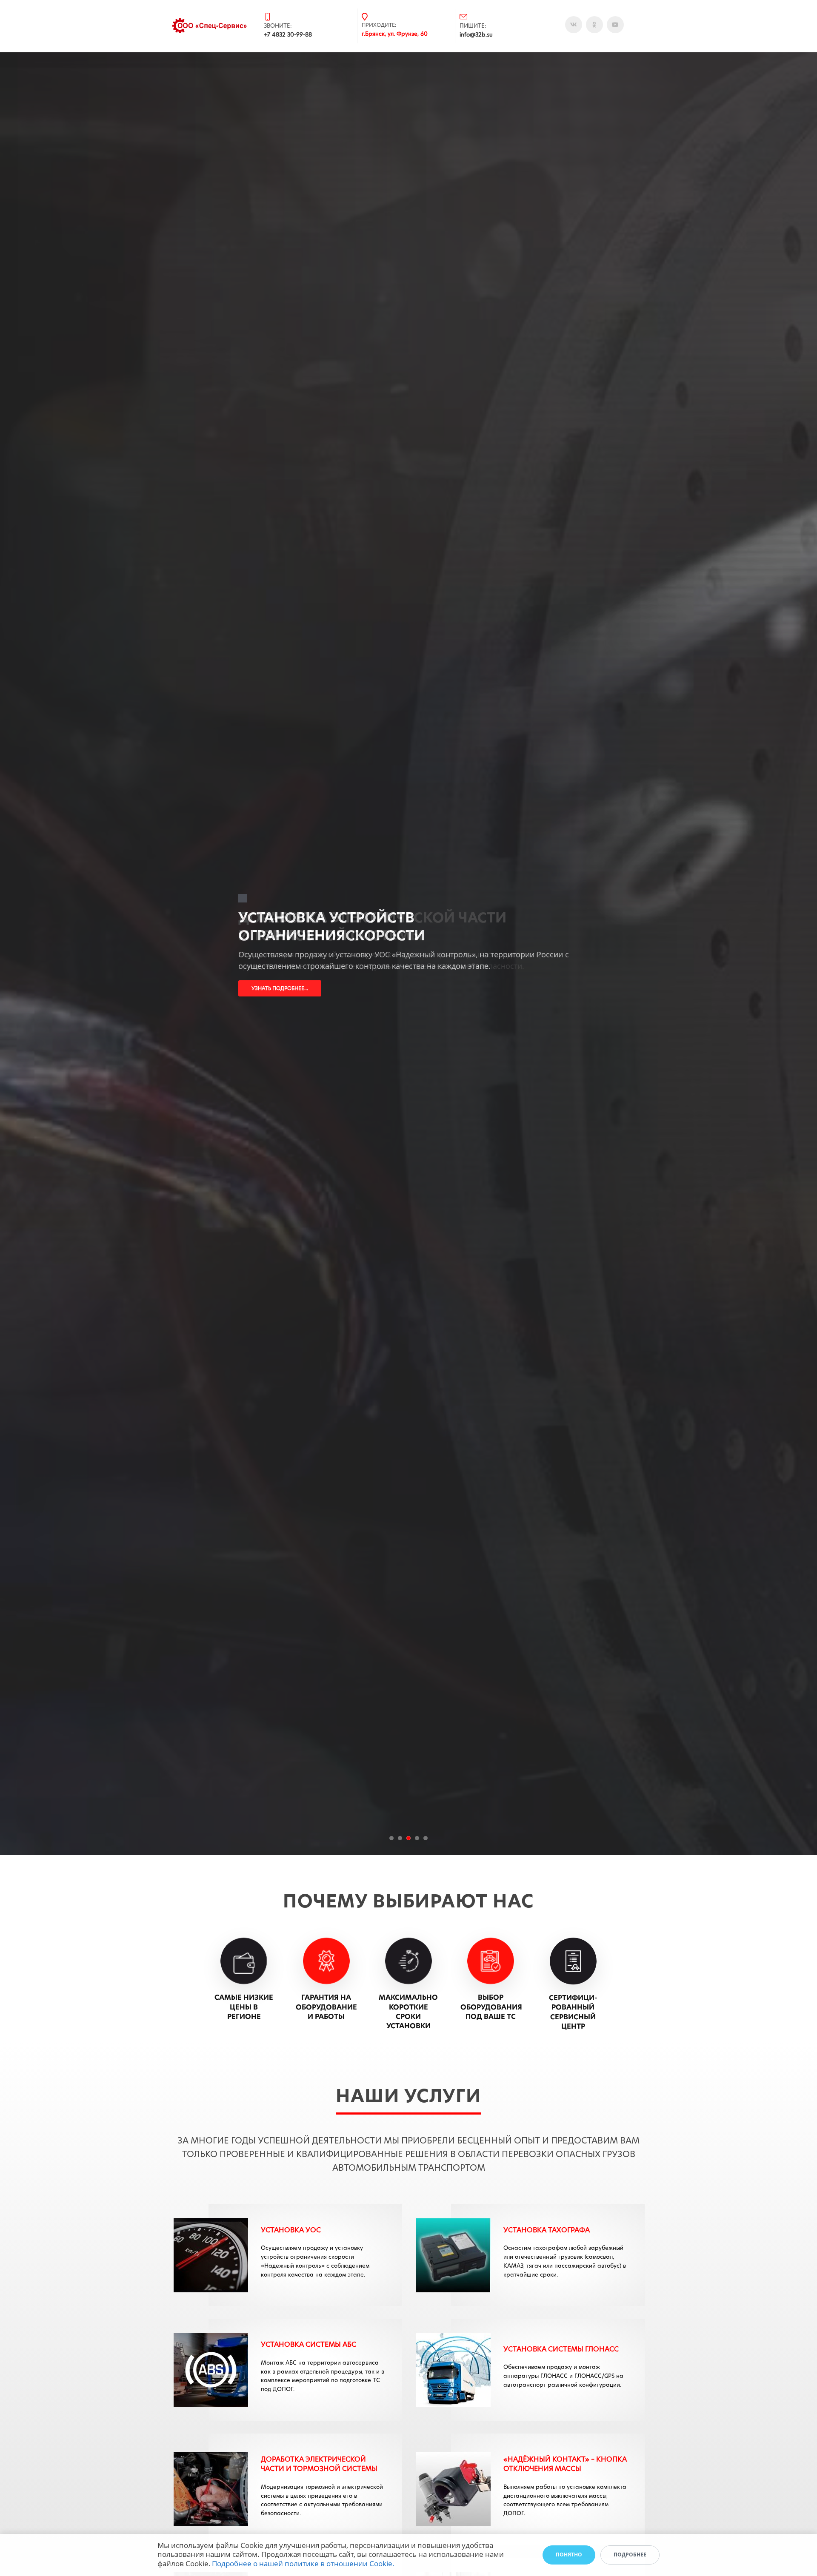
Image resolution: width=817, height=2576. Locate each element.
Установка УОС (291, 2230)
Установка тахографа (547, 2230)
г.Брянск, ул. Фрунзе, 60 (395, 34)
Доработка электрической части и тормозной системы (319, 2464)
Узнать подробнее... (280, 988)
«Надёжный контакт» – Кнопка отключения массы (565, 2464)
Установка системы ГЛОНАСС (561, 2349)
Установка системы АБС (309, 2344)
